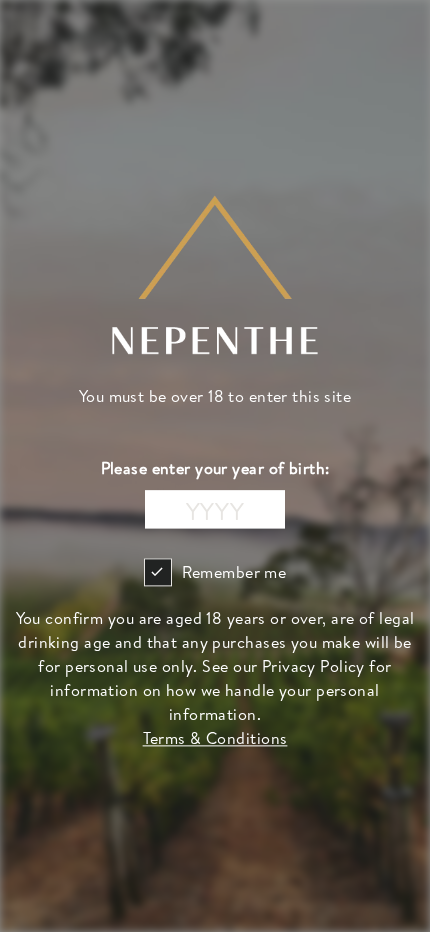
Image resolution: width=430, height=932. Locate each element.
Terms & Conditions (215, 739)
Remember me (234, 573)
